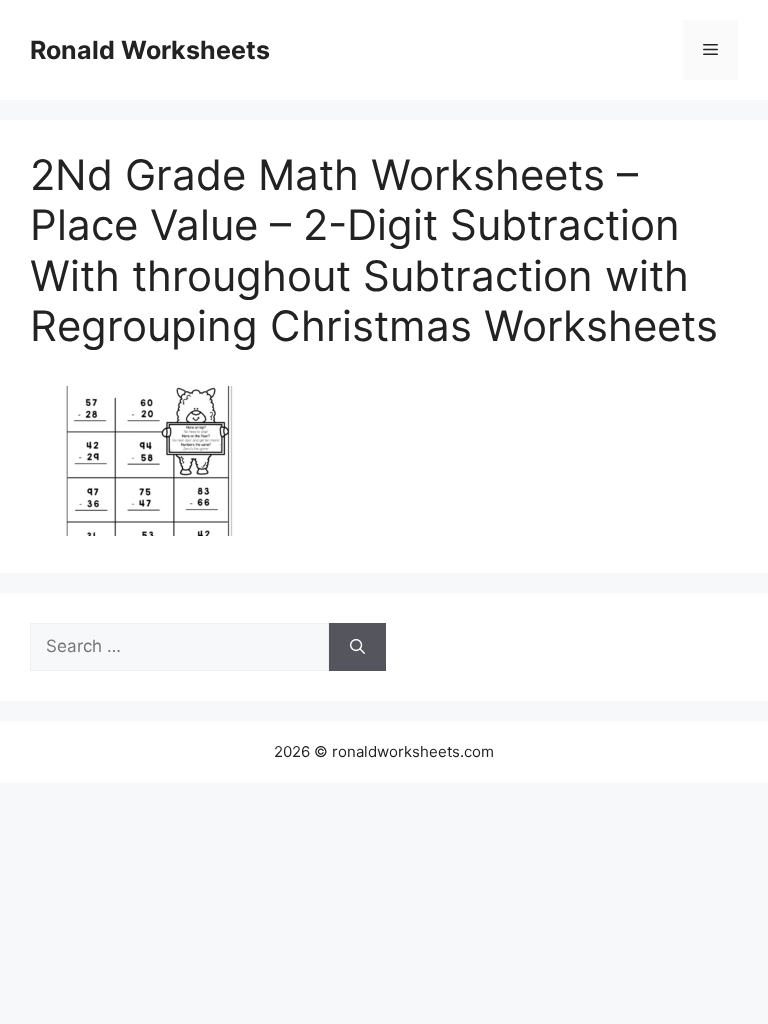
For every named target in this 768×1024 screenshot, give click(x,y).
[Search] (357, 647)
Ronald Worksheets (150, 50)
